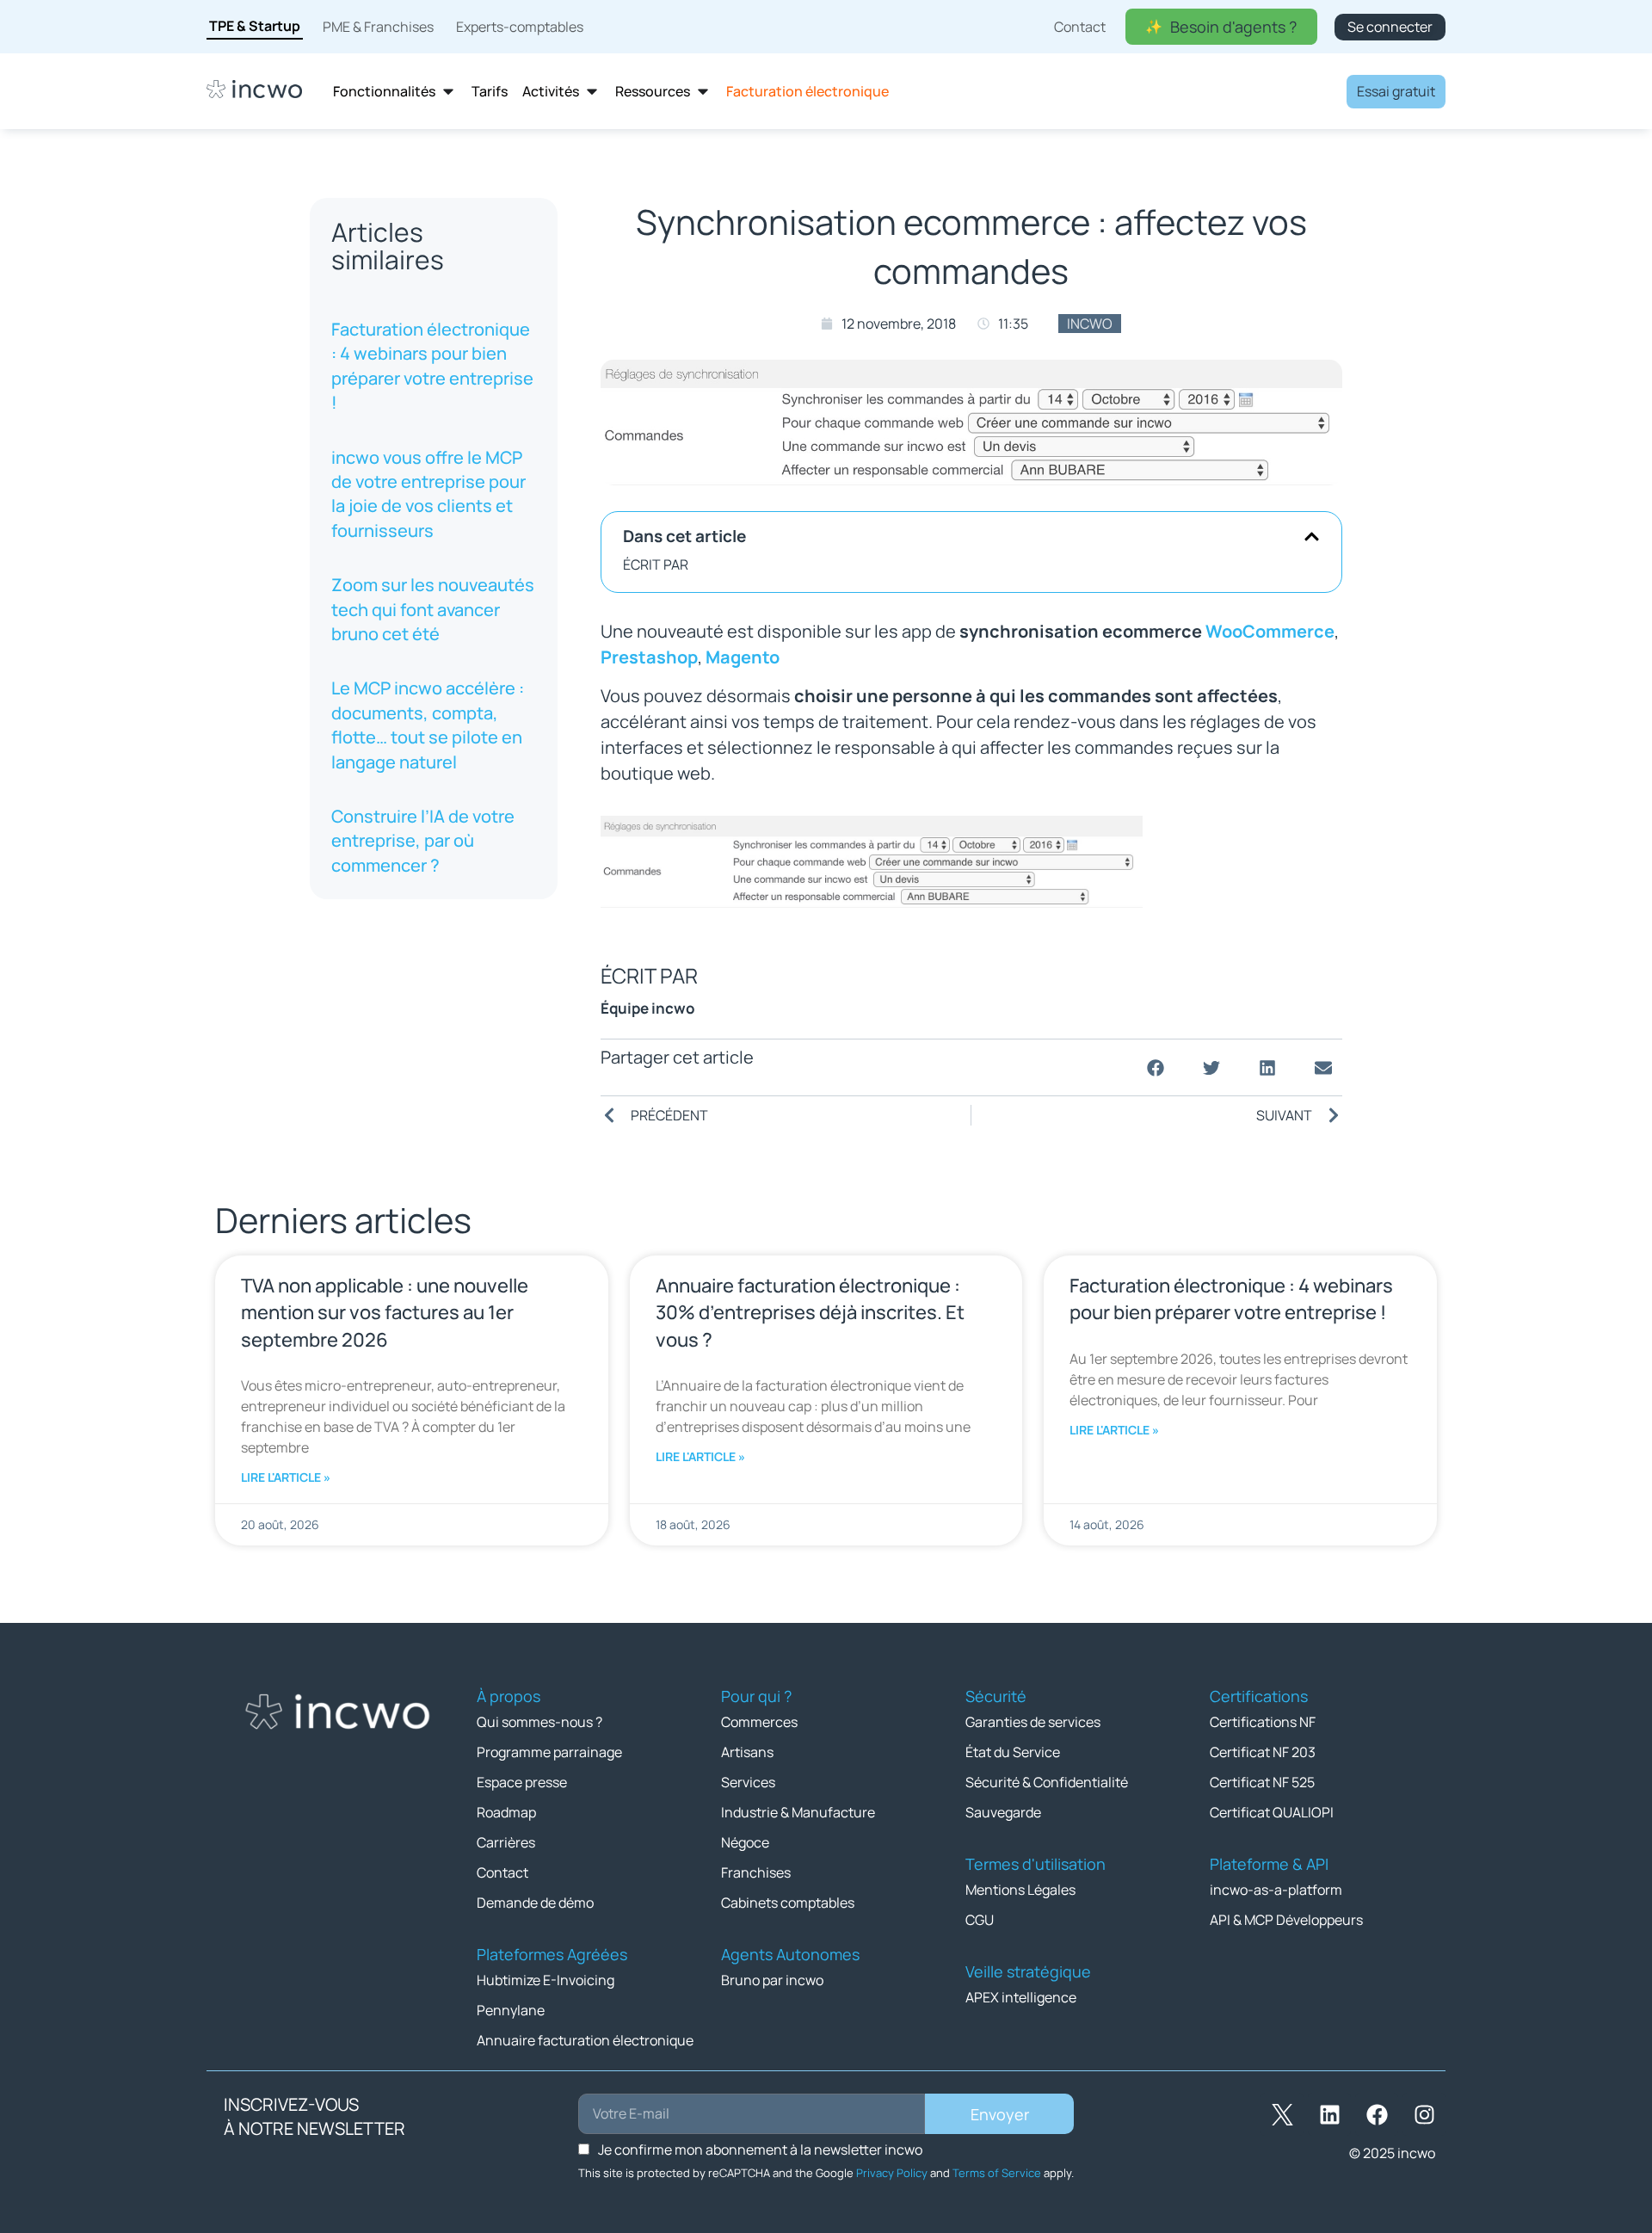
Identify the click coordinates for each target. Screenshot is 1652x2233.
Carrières (506, 1842)
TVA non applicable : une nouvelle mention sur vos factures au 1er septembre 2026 (385, 1312)
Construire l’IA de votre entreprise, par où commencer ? (423, 841)
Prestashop (649, 657)
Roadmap (506, 1812)
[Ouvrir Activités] (592, 92)
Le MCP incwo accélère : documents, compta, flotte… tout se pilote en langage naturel (428, 725)
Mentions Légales (1020, 1890)
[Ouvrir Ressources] (703, 92)
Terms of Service (997, 2173)
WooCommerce (1270, 631)
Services (748, 1782)
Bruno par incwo (772, 1980)
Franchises (756, 1872)
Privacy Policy (892, 2173)
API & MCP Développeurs (1286, 1920)
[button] (1312, 537)
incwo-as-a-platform (1276, 1890)
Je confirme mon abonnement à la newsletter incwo (760, 2150)
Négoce (745, 1842)
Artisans (747, 1752)
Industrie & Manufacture (798, 1812)
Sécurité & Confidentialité (1047, 1782)
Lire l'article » (286, 1477)
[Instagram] (1424, 2114)
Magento (743, 657)
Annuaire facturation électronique (585, 2040)
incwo (1090, 324)
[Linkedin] (1329, 2114)
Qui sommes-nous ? (539, 1722)
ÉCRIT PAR (656, 564)
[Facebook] (1377, 2114)
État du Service (1013, 1752)
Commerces (759, 1722)
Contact (502, 1872)
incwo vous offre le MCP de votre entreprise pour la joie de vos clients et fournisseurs (428, 494)
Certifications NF (1263, 1722)
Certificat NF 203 (1263, 1752)
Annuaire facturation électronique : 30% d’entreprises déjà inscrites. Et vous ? (810, 1312)
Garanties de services (1033, 1722)
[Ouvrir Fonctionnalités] (448, 92)
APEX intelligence (1021, 1997)
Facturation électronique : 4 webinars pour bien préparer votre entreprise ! (432, 366)
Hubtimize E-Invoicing (546, 1980)
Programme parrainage (549, 1752)
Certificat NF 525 (1262, 1782)
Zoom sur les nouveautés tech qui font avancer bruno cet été (433, 609)
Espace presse (522, 1782)
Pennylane (511, 2010)
